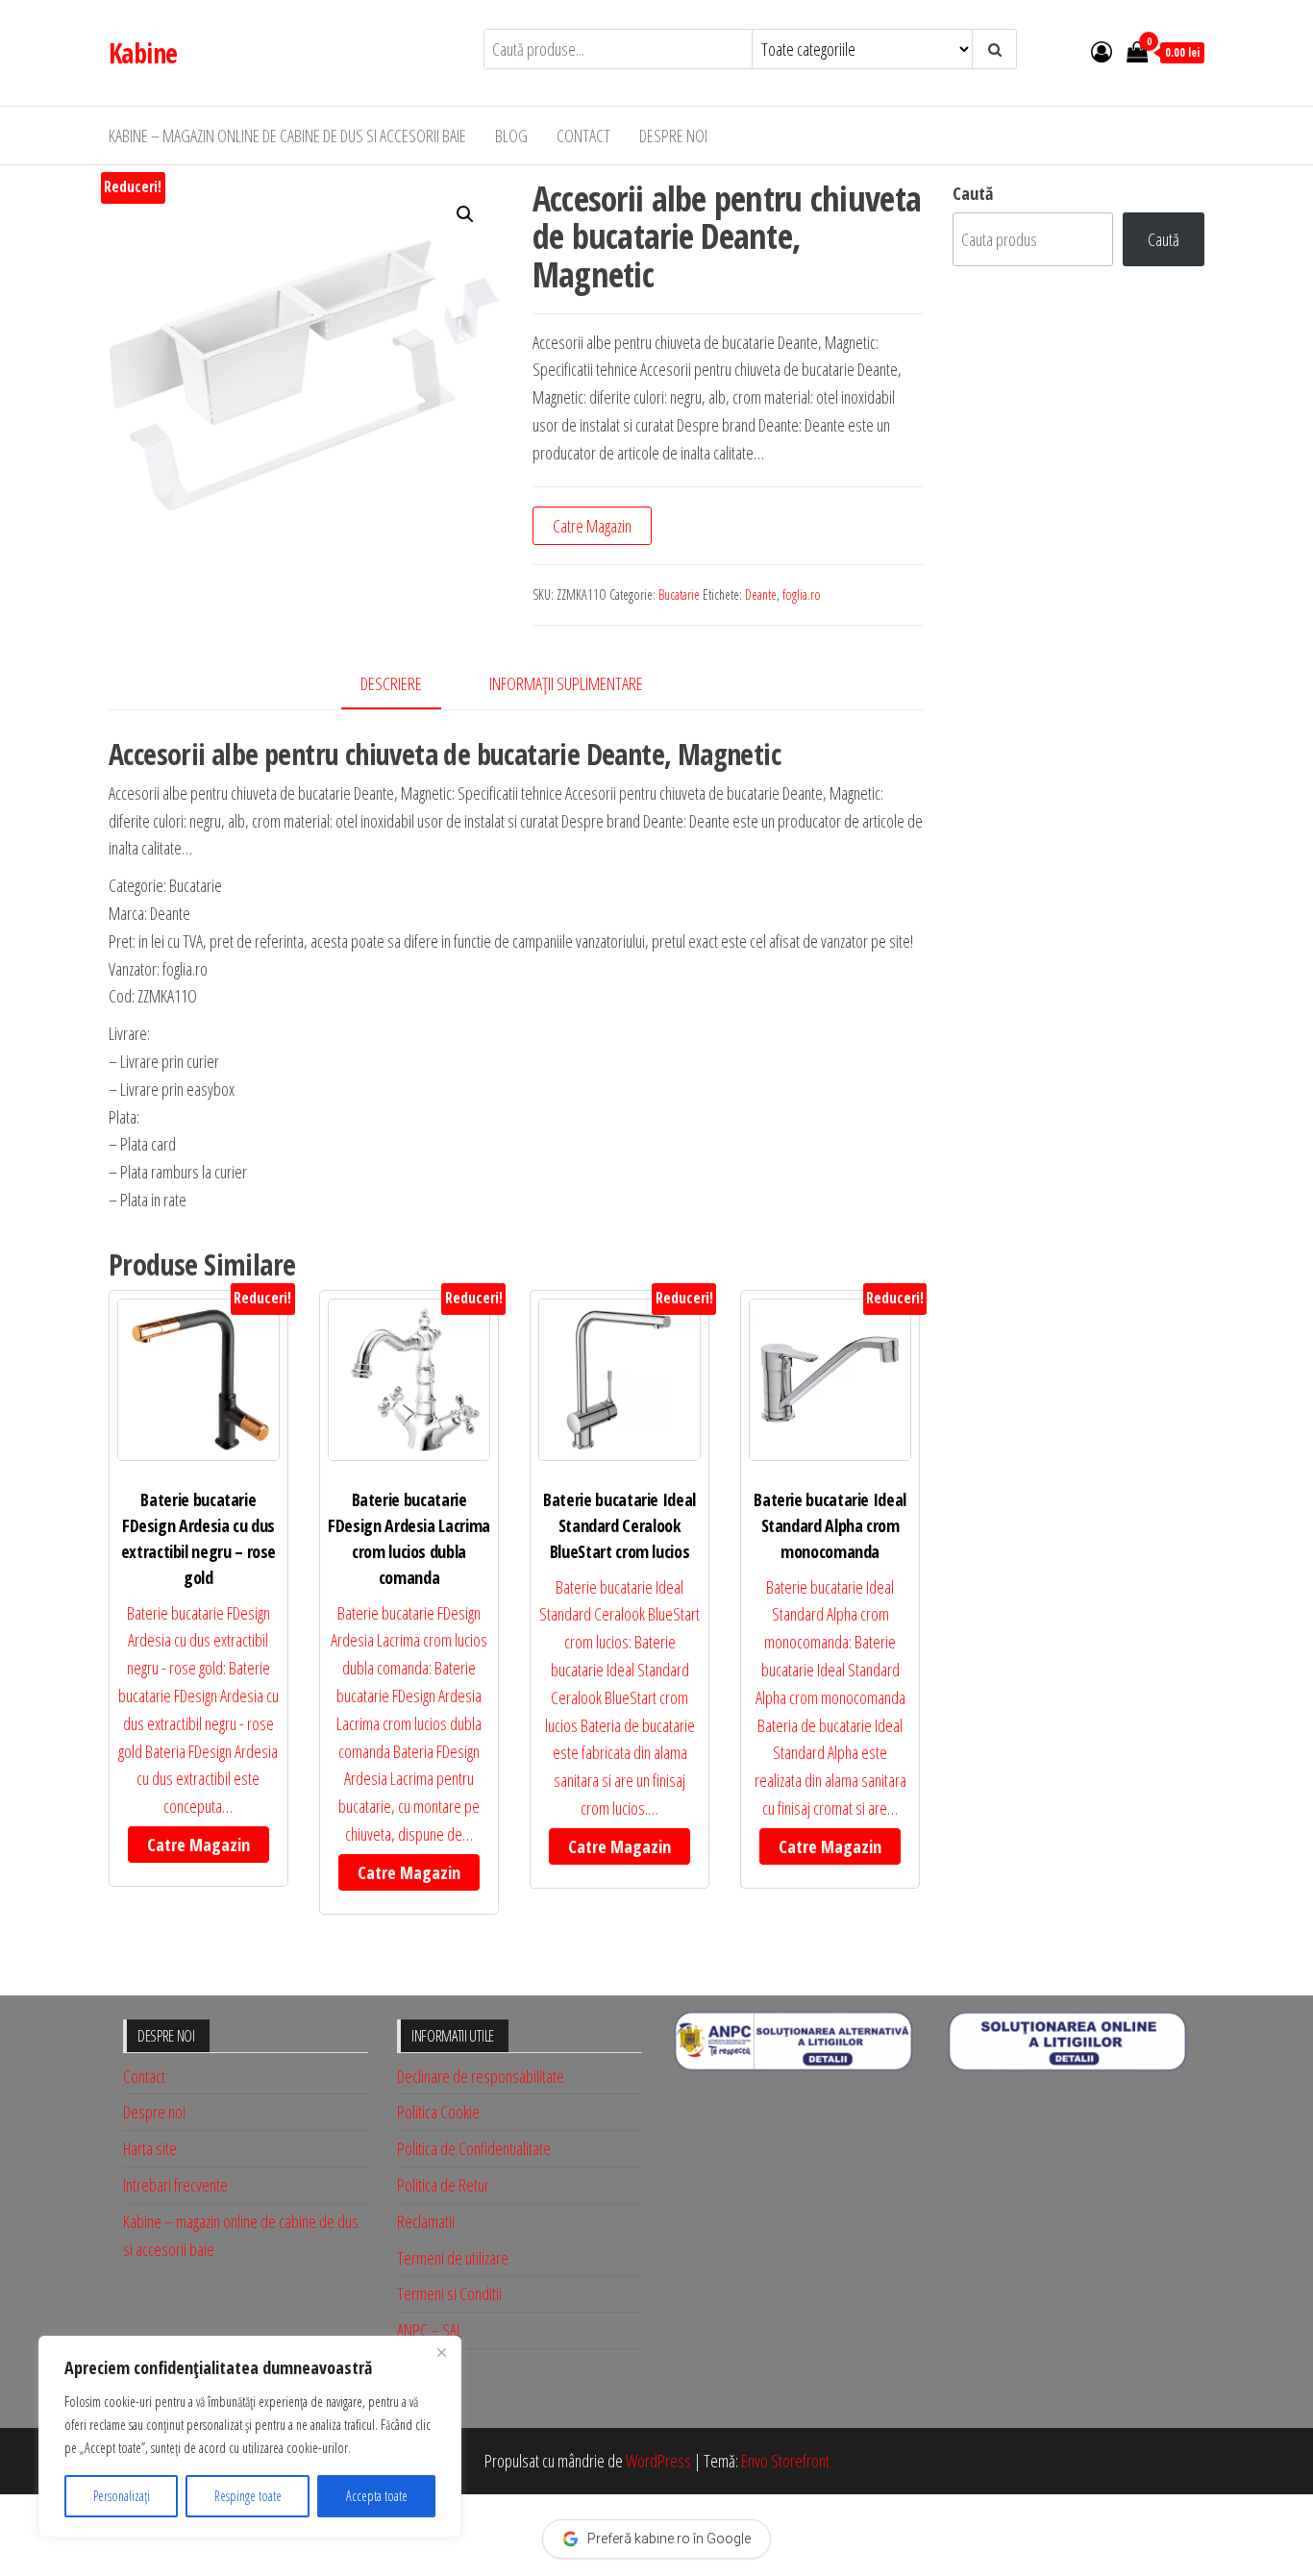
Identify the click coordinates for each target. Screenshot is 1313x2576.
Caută (973, 193)
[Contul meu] (1102, 51)
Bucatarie (679, 594)
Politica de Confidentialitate (474, 2148)
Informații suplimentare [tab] (566, 683)
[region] (250, 2437)
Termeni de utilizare (453, 2258)
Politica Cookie (438, 2112)
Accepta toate (377, 2496)
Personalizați (122, 2496)
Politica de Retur (443, 2185)
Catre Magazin (592, 526)
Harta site (150, 2148)
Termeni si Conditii (449, 2293)
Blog (511, 136)
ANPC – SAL (430, 2330)
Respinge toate (248, 2496)
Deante (761, 594)
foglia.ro (802, 594)
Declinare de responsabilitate (481, 2076)
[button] (465, 214)
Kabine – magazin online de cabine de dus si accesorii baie (287, 136)
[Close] (441, 2352)
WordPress (658, 2461)
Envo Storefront (785, 2461)
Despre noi (673, 136)
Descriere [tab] (391, 683)
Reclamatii (426, 2221)
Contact (583, 136)
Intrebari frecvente (175, 2185)
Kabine (143, 53)
